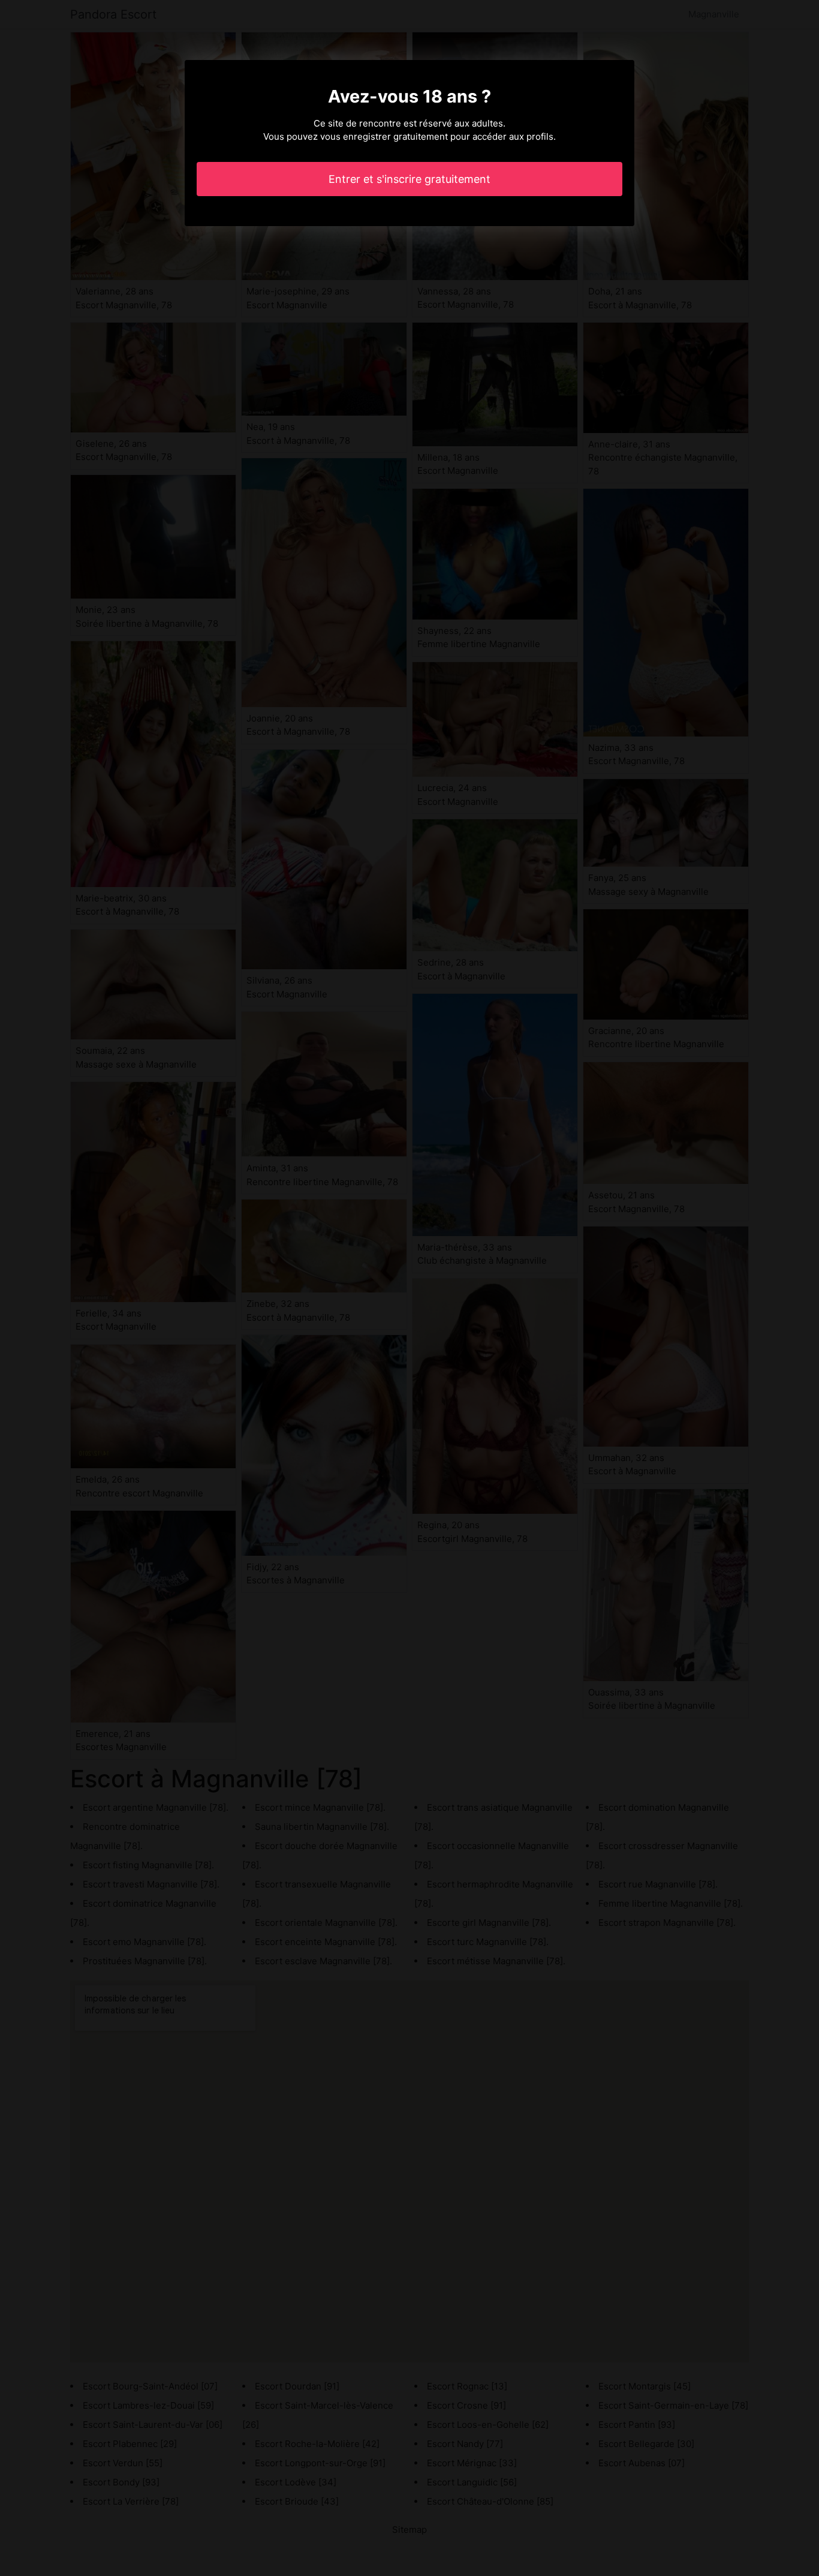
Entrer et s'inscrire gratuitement (409, 179)
